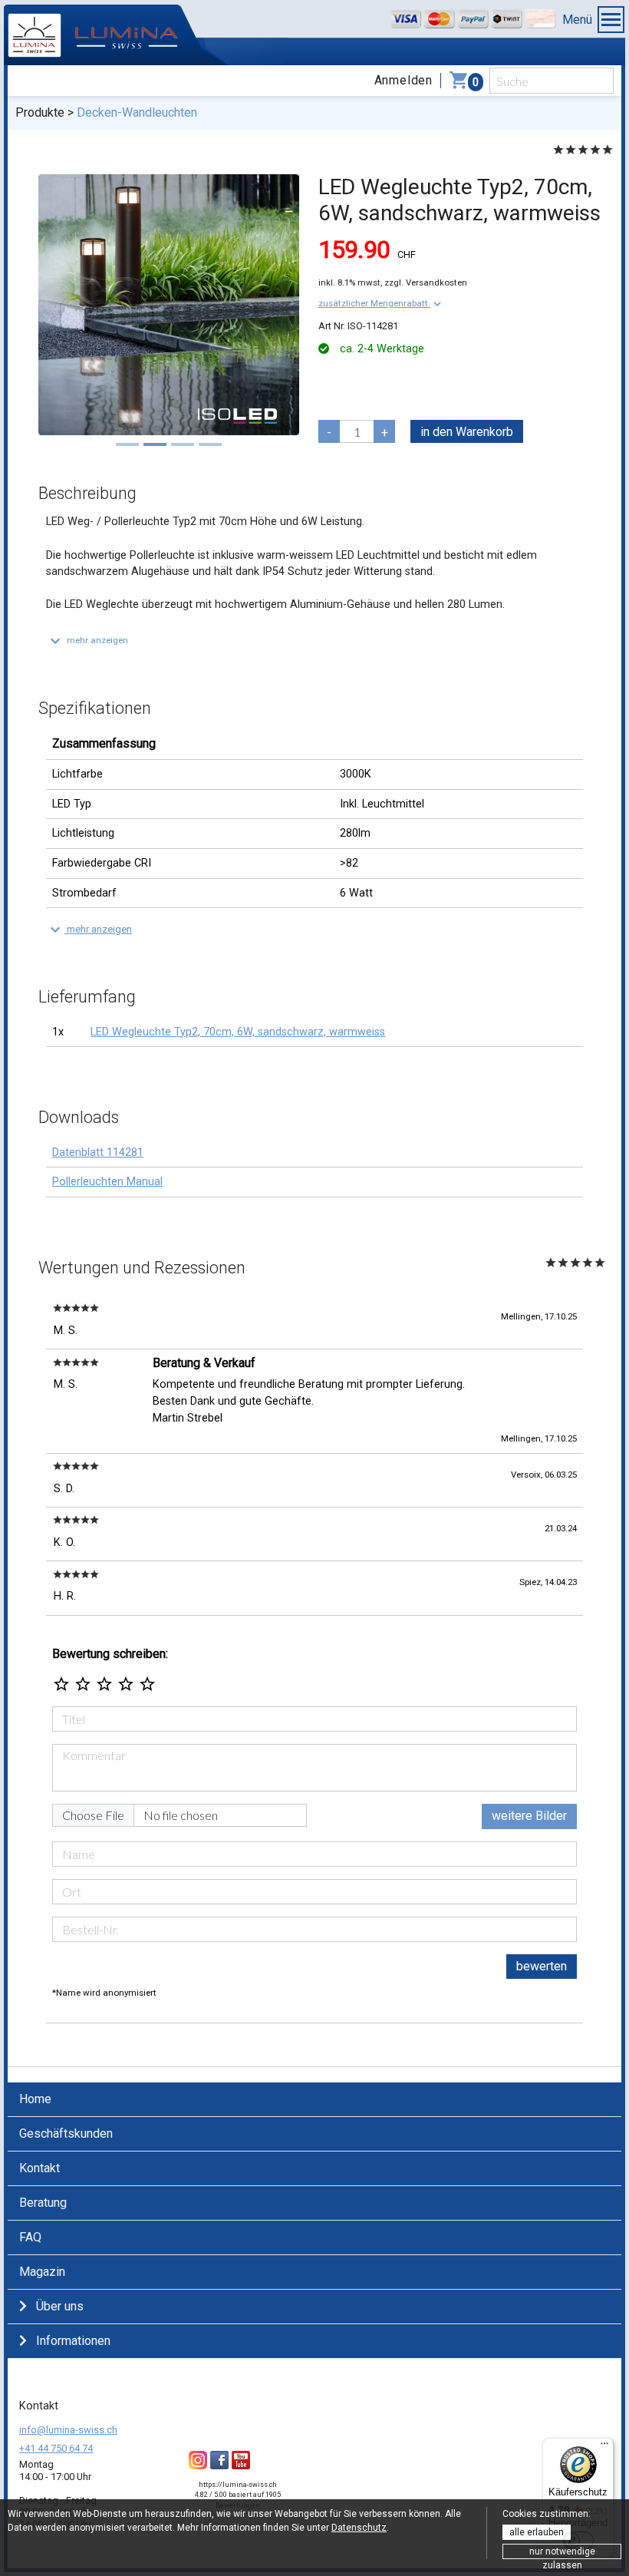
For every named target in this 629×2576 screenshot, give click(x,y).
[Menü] (604, 2447)
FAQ (30, 2237)
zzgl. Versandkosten (426, 282)
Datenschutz (359, 2528)
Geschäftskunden (66, 2133)
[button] (381, 303)
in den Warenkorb (467, 432)
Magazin (42, 2272)
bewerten (542, 1966)
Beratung (43, 2203)
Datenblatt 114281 (98, 1153)
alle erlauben (537, 2532)
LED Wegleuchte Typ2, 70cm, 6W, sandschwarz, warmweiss (238, 1032)
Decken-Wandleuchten (137, 112)
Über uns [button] (60, 2306)
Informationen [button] (73, 2341)
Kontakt (40, 2168)
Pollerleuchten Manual (107, 1182)
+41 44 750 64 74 (56, 2448)
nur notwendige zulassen (562, 2553)
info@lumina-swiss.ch (68, 2430)
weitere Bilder (529, 1816)
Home (35, 2099)
